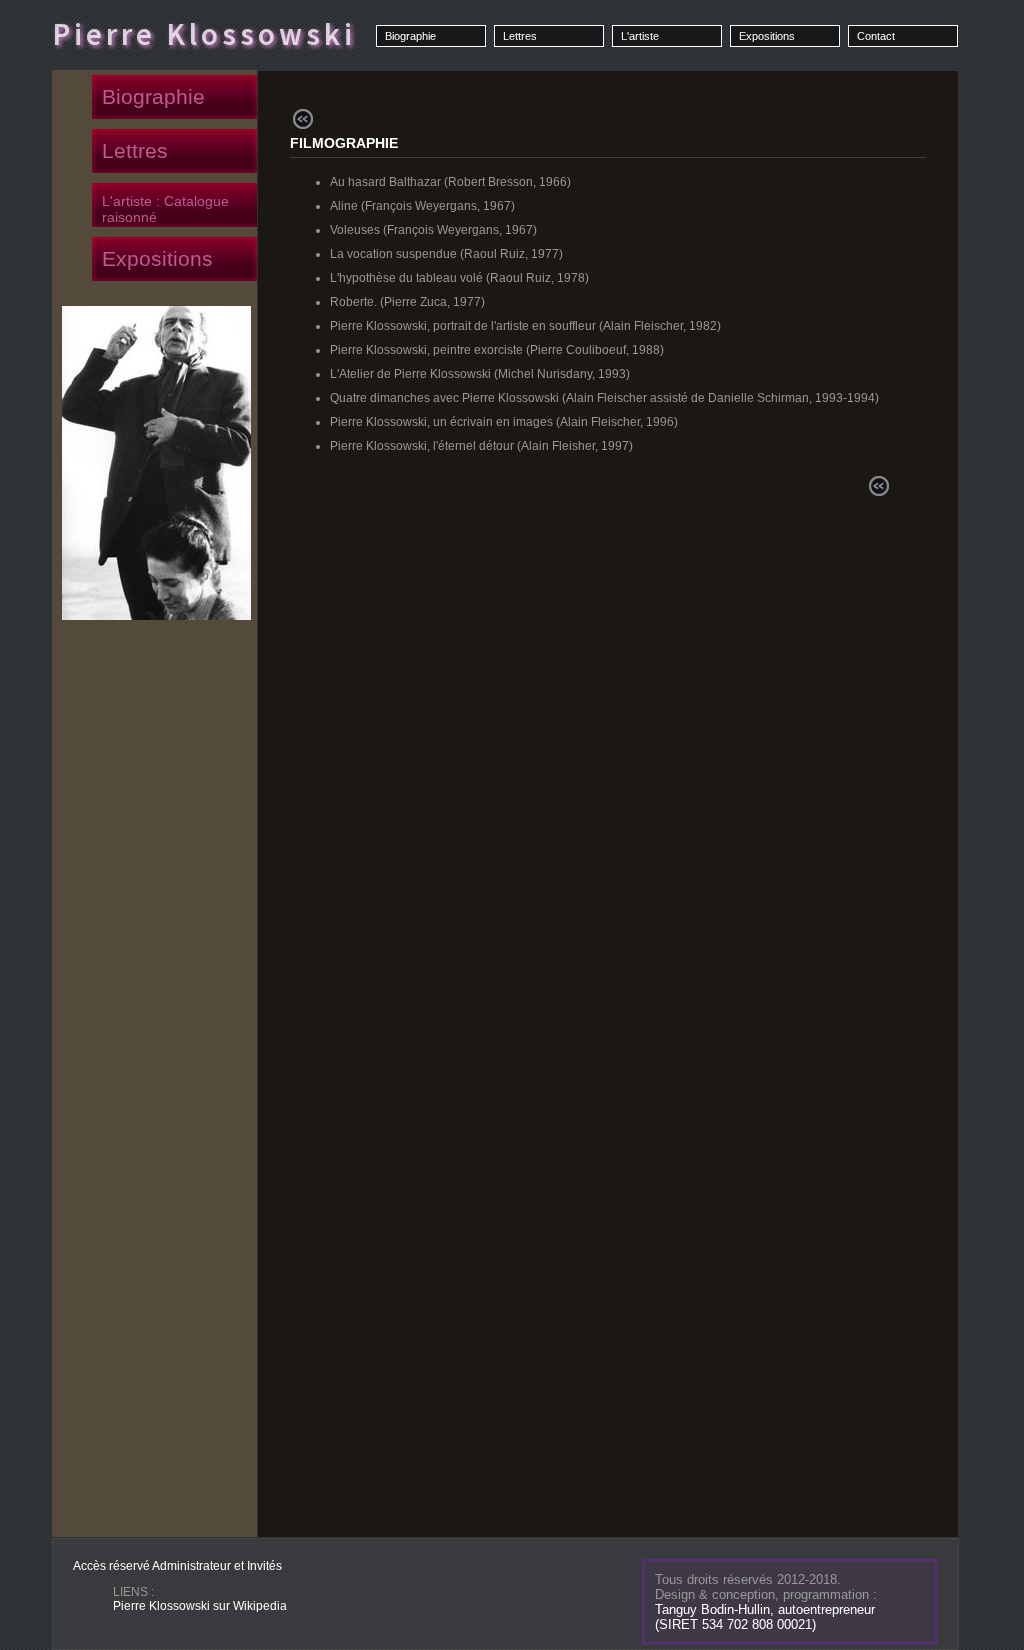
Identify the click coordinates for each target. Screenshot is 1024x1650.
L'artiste (640, 36)
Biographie (410, 36)
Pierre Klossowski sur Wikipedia (200, 1606)
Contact (876, 36)
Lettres (520, 36)
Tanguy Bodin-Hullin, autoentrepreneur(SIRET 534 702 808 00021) (765, 1617)
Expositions (767, 36)
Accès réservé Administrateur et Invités (177, 1566)
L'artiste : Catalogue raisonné (165, 209)
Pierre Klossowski (204, 34)
